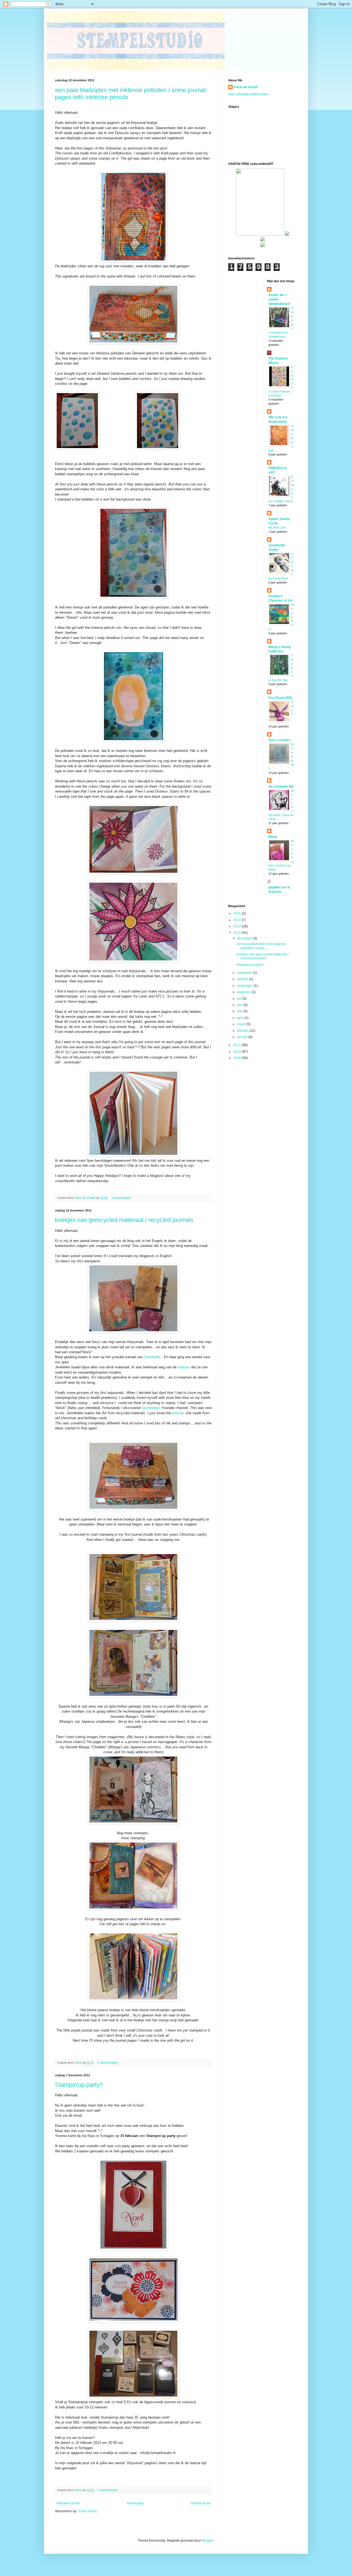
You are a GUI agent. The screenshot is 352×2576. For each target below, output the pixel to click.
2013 (237, 926)
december (245, 938)
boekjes (184, 1367)
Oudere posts (200, 2503)
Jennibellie (152, 1357)
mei (240, 1011)
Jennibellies (151, 1408)
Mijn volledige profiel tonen (248, 94)
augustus (244, 992)
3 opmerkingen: (122, 1198)
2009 (237, 1058)
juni (240, 1005)
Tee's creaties (279, 740)
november (245, 973)
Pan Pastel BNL (281, 698)
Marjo (273, 837)
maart (242, 1024)
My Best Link (277, 527)
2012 (237, 933)
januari (243, 1037)
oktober (243, 979)
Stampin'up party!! (79, 2085)
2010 (237, 1052)
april (241, 1018)
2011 (237, 1045)
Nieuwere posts (68, 2503)
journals (178, 1413)
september (245, 986)
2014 (237, 920)
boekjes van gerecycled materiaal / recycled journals (124, 1220)
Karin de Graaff (246, 87)
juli (240, 999)
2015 (237, 913)
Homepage (135, 2503)
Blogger (208, 2541)
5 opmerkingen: (108, 2063)
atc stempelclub (281, 787)
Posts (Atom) (88, 2511)
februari (243, 1031)
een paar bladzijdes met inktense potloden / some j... (261, 946)
